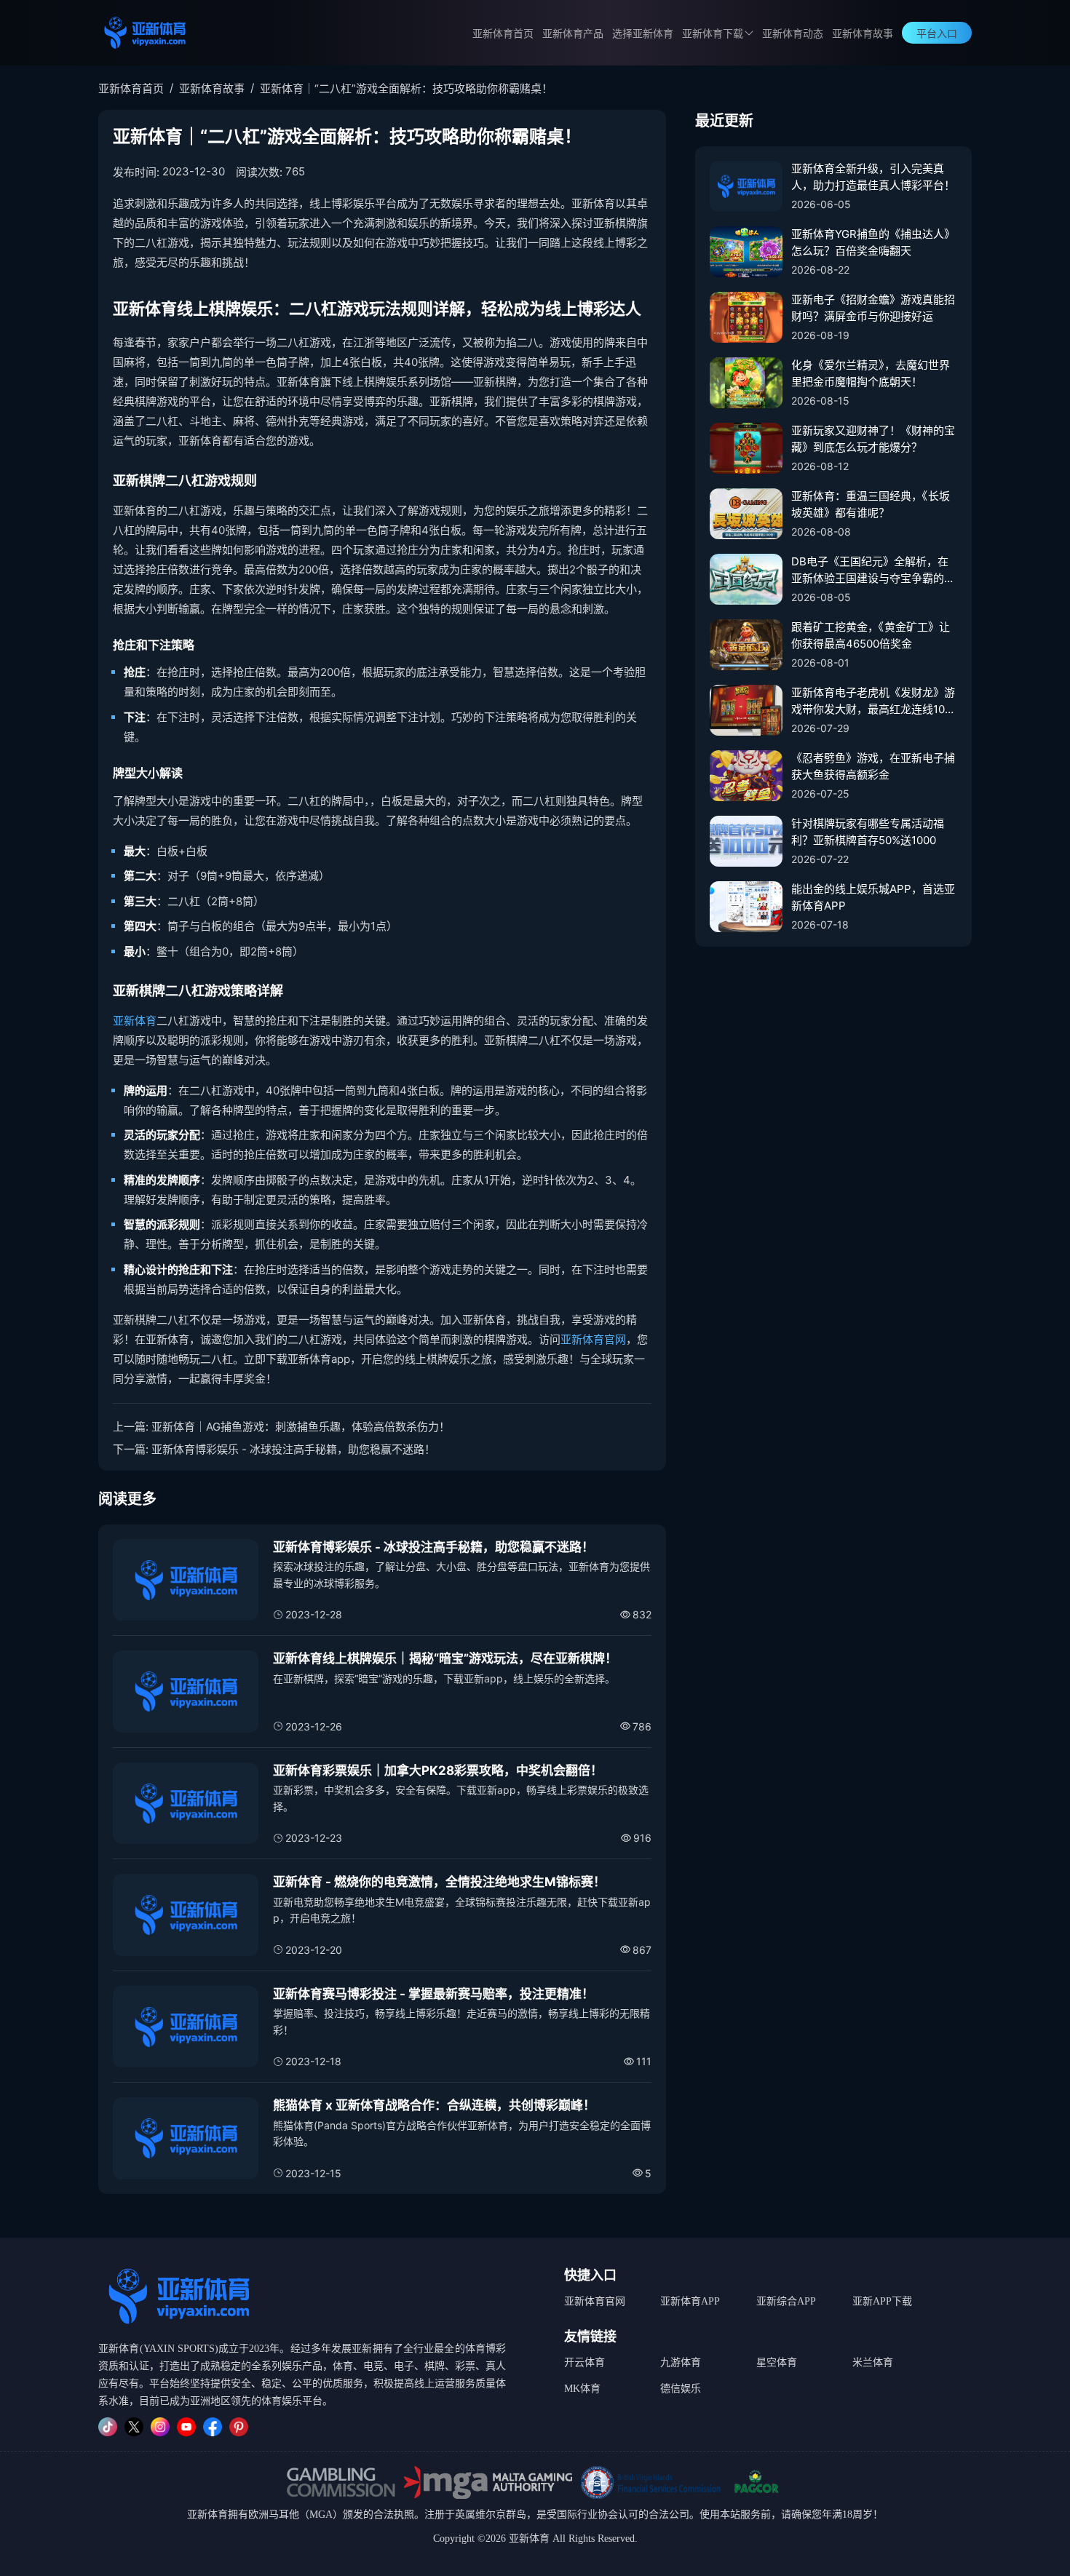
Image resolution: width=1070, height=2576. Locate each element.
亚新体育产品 (573, 34)
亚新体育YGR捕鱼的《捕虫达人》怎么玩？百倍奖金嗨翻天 (873, 242)
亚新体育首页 (503, 34)
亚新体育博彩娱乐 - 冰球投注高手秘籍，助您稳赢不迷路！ (293, 1449)
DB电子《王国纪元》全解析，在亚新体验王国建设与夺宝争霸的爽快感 (873, 571)
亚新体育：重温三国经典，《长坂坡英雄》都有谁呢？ (871, 504)
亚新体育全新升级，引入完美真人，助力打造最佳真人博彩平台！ (873, 177)
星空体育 (777, 2362)
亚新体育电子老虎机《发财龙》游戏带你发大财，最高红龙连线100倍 (873, 701)
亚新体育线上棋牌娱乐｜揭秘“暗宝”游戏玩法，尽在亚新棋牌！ (445, 1658)
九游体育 (681, 2362)
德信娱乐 (681, 2389)
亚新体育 (135, 1021)
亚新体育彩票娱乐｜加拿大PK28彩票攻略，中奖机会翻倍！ (438, 1770)
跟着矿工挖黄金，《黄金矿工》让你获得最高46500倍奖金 (871, 635)
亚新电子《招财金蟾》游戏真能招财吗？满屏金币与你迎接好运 (873, 308)
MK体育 (582, 2389)
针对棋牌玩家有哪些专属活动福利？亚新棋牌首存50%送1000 (868, 832)
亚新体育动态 (793, 34)
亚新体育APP (690, 2301)
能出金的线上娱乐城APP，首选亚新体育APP (873, 897)
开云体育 (584, 2362)
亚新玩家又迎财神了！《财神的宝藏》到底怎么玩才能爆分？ (873, 439)
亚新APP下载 (882, 2301)
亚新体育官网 (593, 1339)
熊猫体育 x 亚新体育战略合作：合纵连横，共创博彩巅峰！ (434, 2105)
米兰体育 (873, 2362)
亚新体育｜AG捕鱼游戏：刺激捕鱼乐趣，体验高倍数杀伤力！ (301, 1427)
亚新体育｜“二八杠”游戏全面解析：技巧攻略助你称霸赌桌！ (406, 88)
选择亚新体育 (643, 34)
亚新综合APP (786, 2301)
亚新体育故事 (863, 34)
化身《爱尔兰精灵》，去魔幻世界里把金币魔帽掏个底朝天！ (871, 373)
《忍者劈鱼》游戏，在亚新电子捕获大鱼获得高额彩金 (873, 766)
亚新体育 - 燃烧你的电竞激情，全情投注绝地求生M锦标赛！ (439, 1882)
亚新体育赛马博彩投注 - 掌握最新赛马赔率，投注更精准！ (433, 1994)
